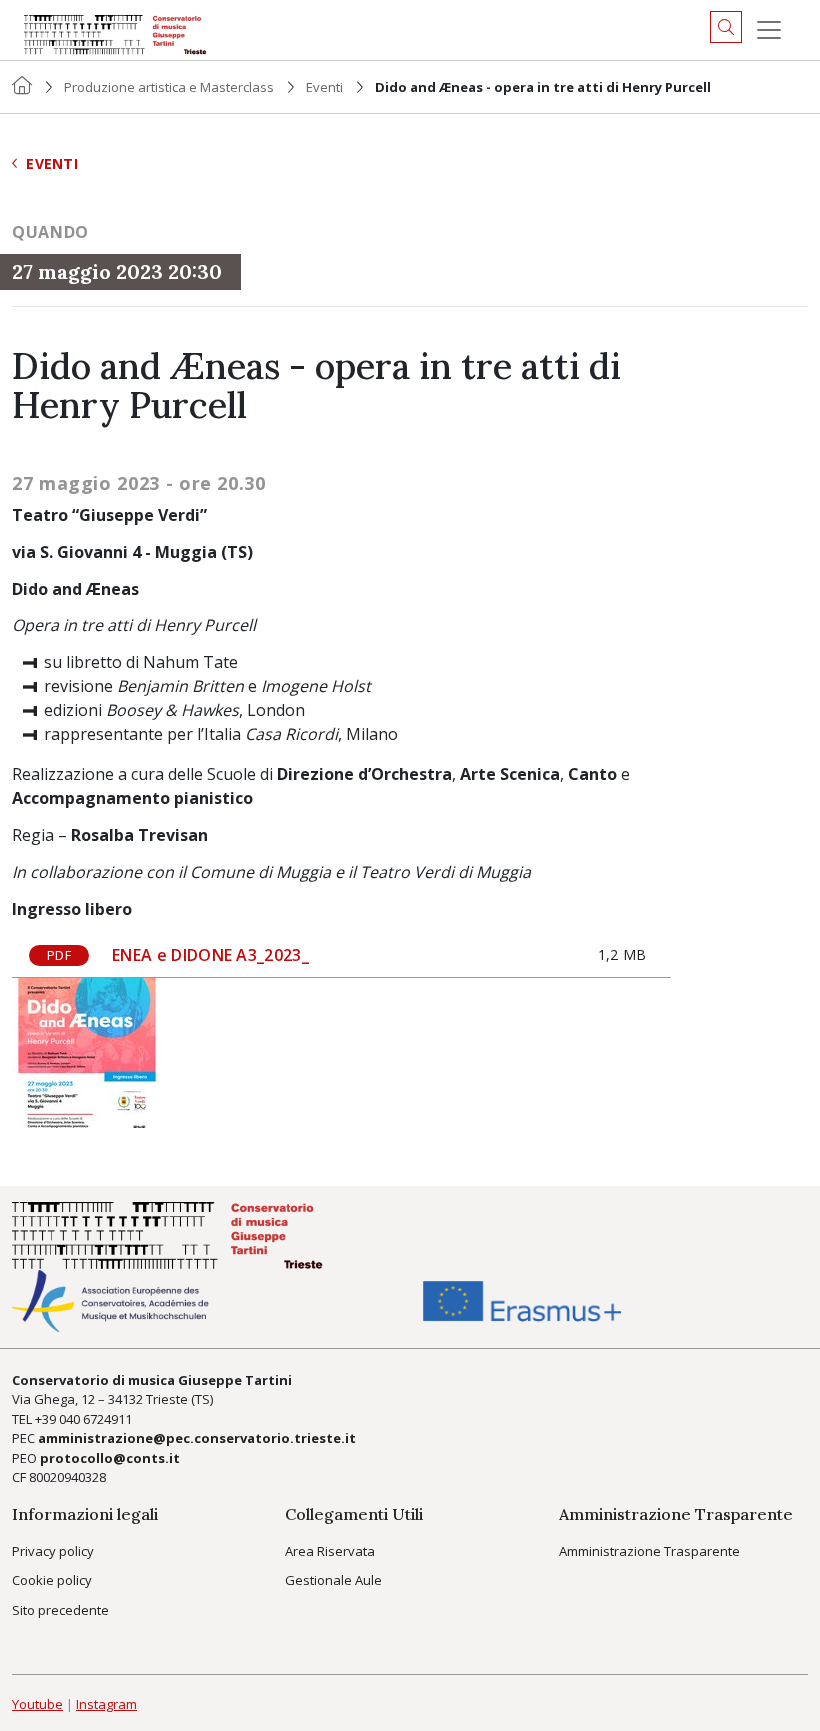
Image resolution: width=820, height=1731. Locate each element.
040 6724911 (95, 1419)
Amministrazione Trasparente (649, 1551)
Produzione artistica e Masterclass (169, 87)
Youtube (37, 1704)
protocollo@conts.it (110, 1458)
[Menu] (769, 30)
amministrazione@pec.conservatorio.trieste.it (197, 1438)
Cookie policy (52, 1580)
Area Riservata (330, 1551)
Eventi (324, 87)
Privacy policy (53, 1551)
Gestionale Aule (333, 1580)
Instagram (106, 1704)
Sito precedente (60, 1610)
